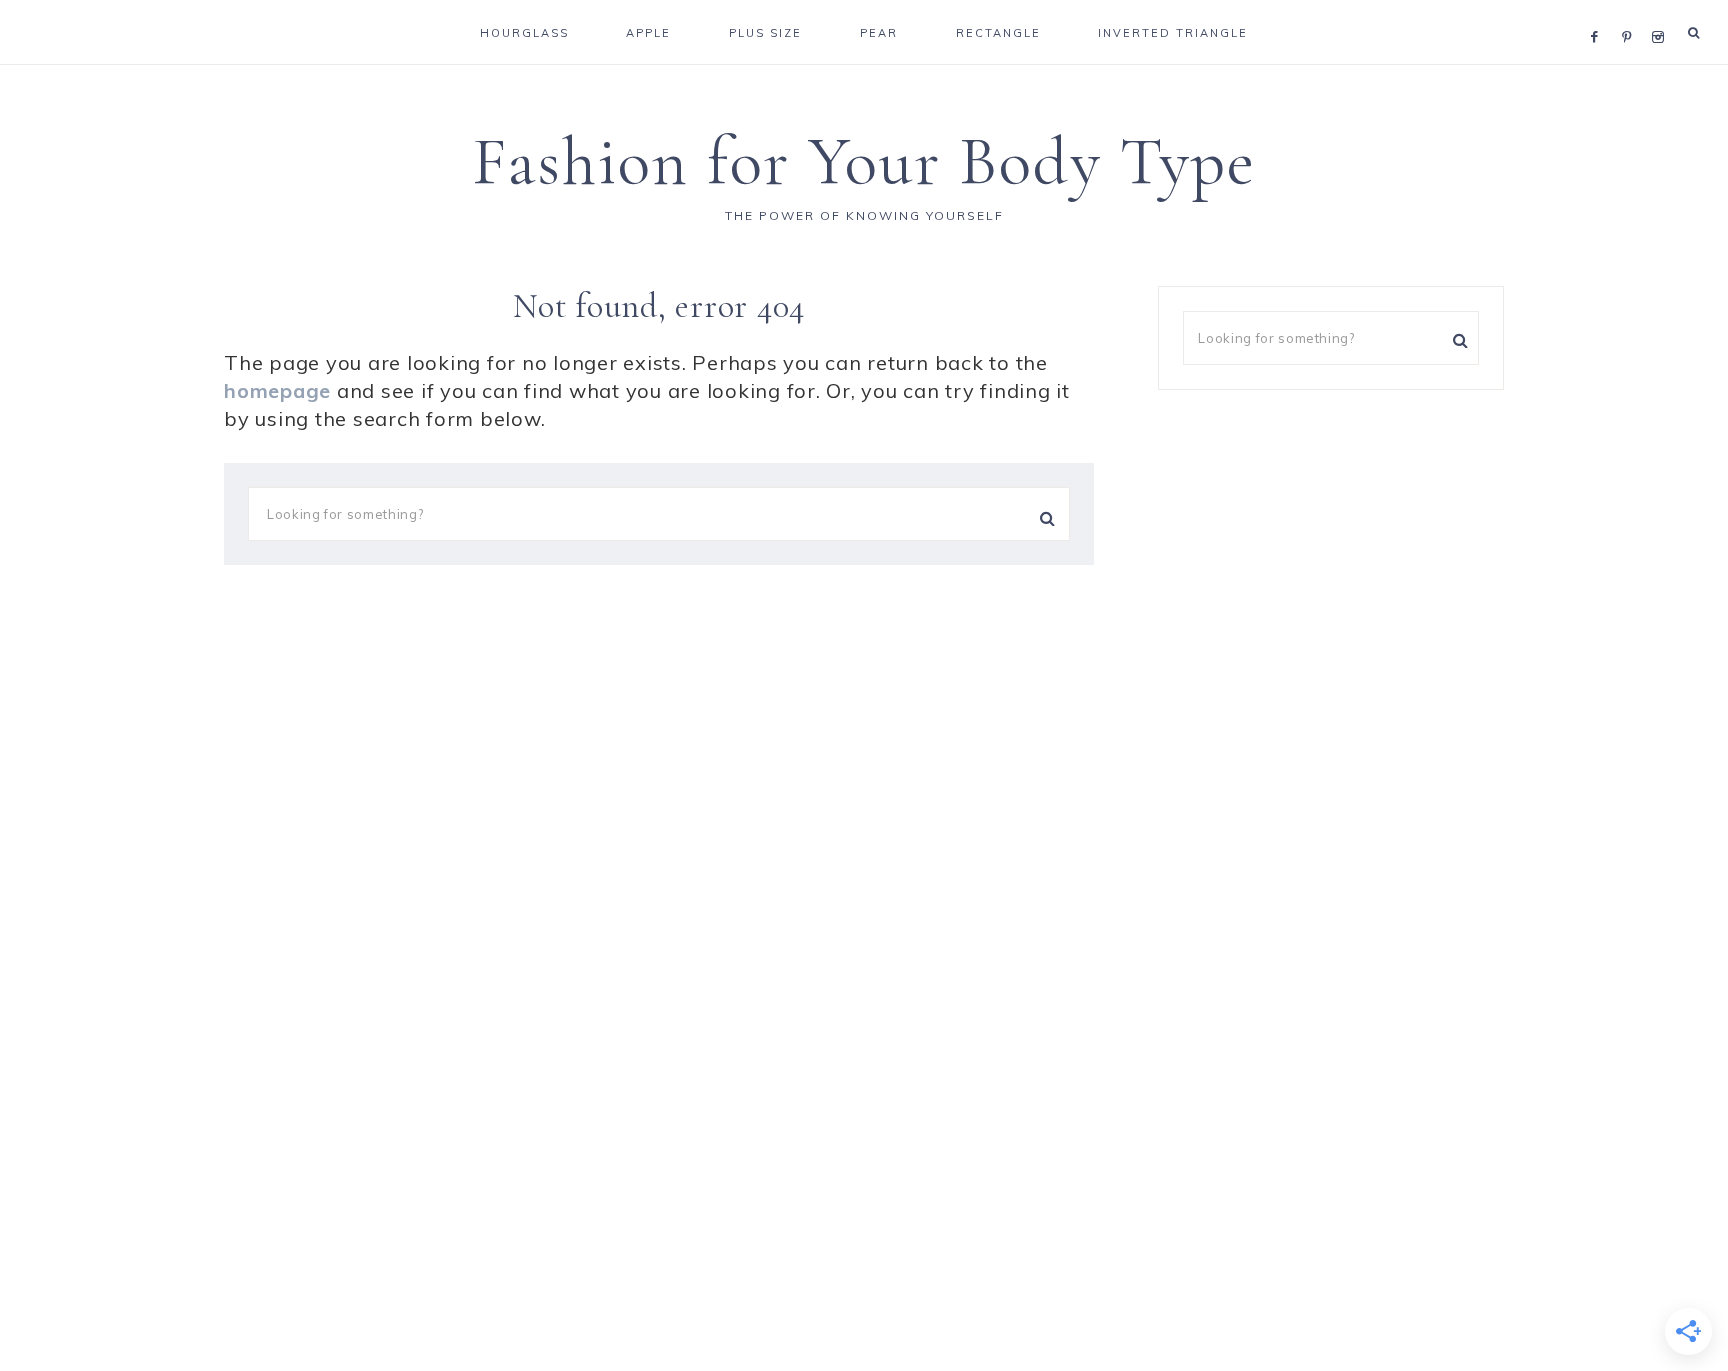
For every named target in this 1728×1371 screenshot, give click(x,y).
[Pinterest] (1631, 12)
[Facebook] (1600, 12)
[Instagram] (1661, 12)
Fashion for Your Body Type (864, 161)
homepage (277, 390)
